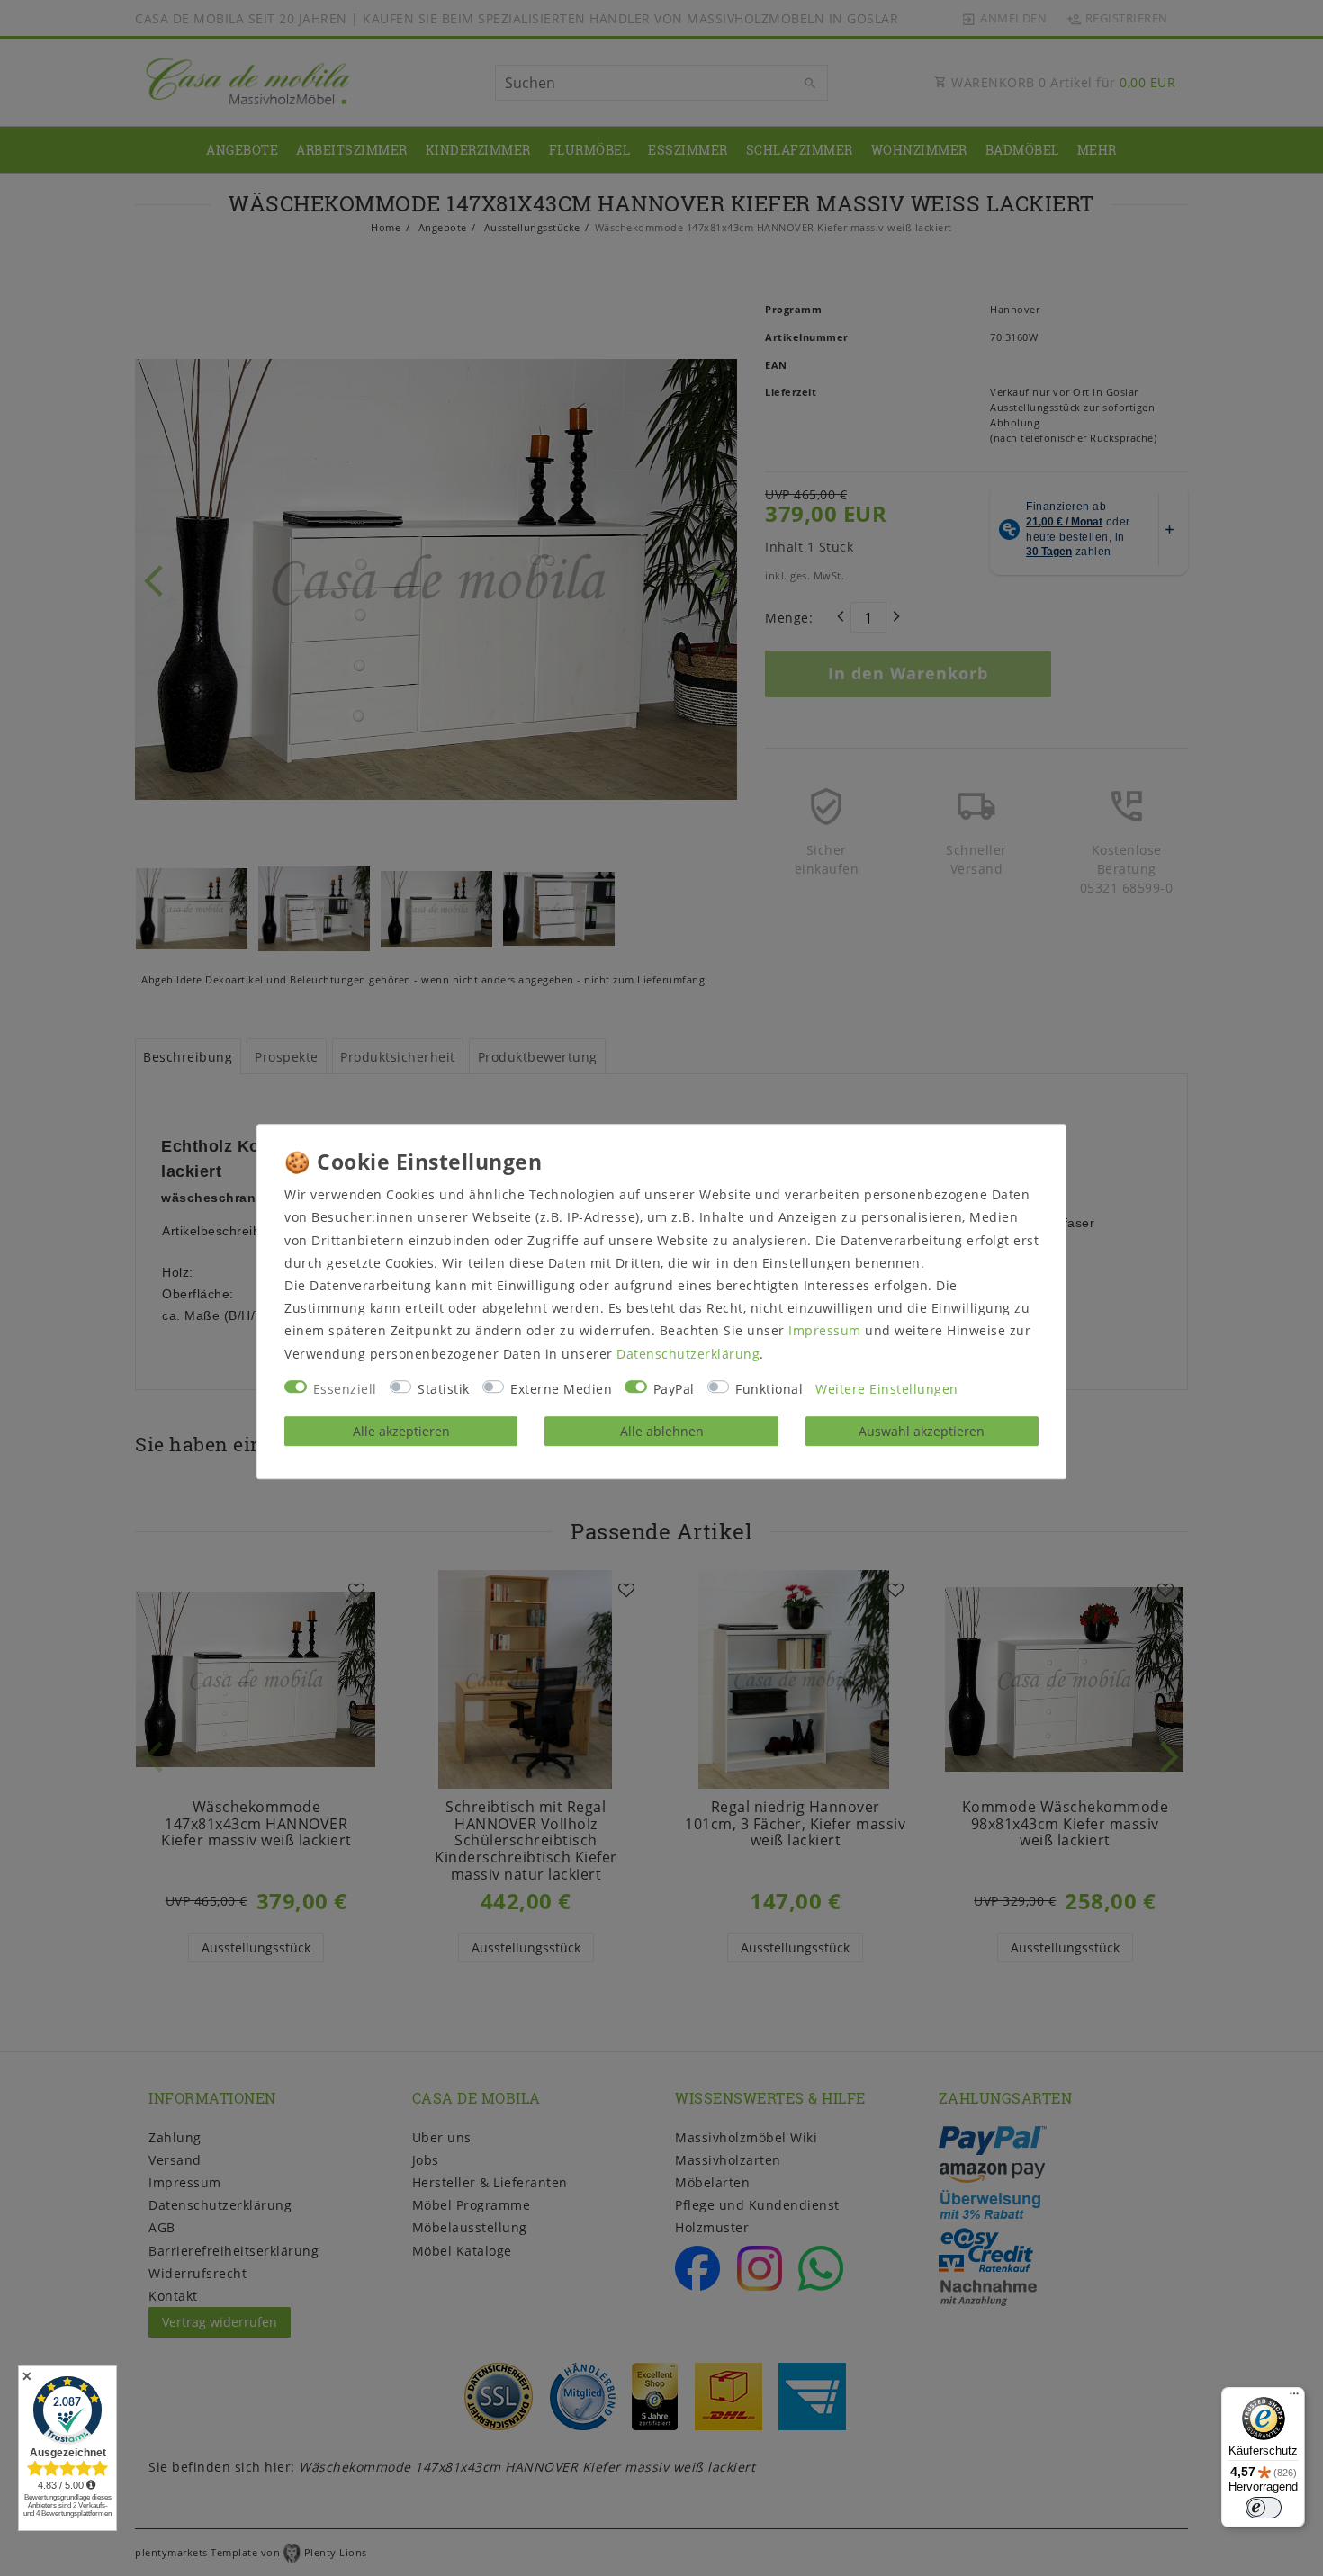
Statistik (444, 1389)
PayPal (674, 1389)
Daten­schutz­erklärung (688, 1354)
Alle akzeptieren (401, 1431)
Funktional (769, 1389)
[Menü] (1294, 2398)
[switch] (1264, 2508)
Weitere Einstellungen (887, 1389)
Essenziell (345, 1389)
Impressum (825, 1331)
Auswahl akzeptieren (922, 1431)
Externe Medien (561, 1389)
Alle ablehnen (662, 1431)
